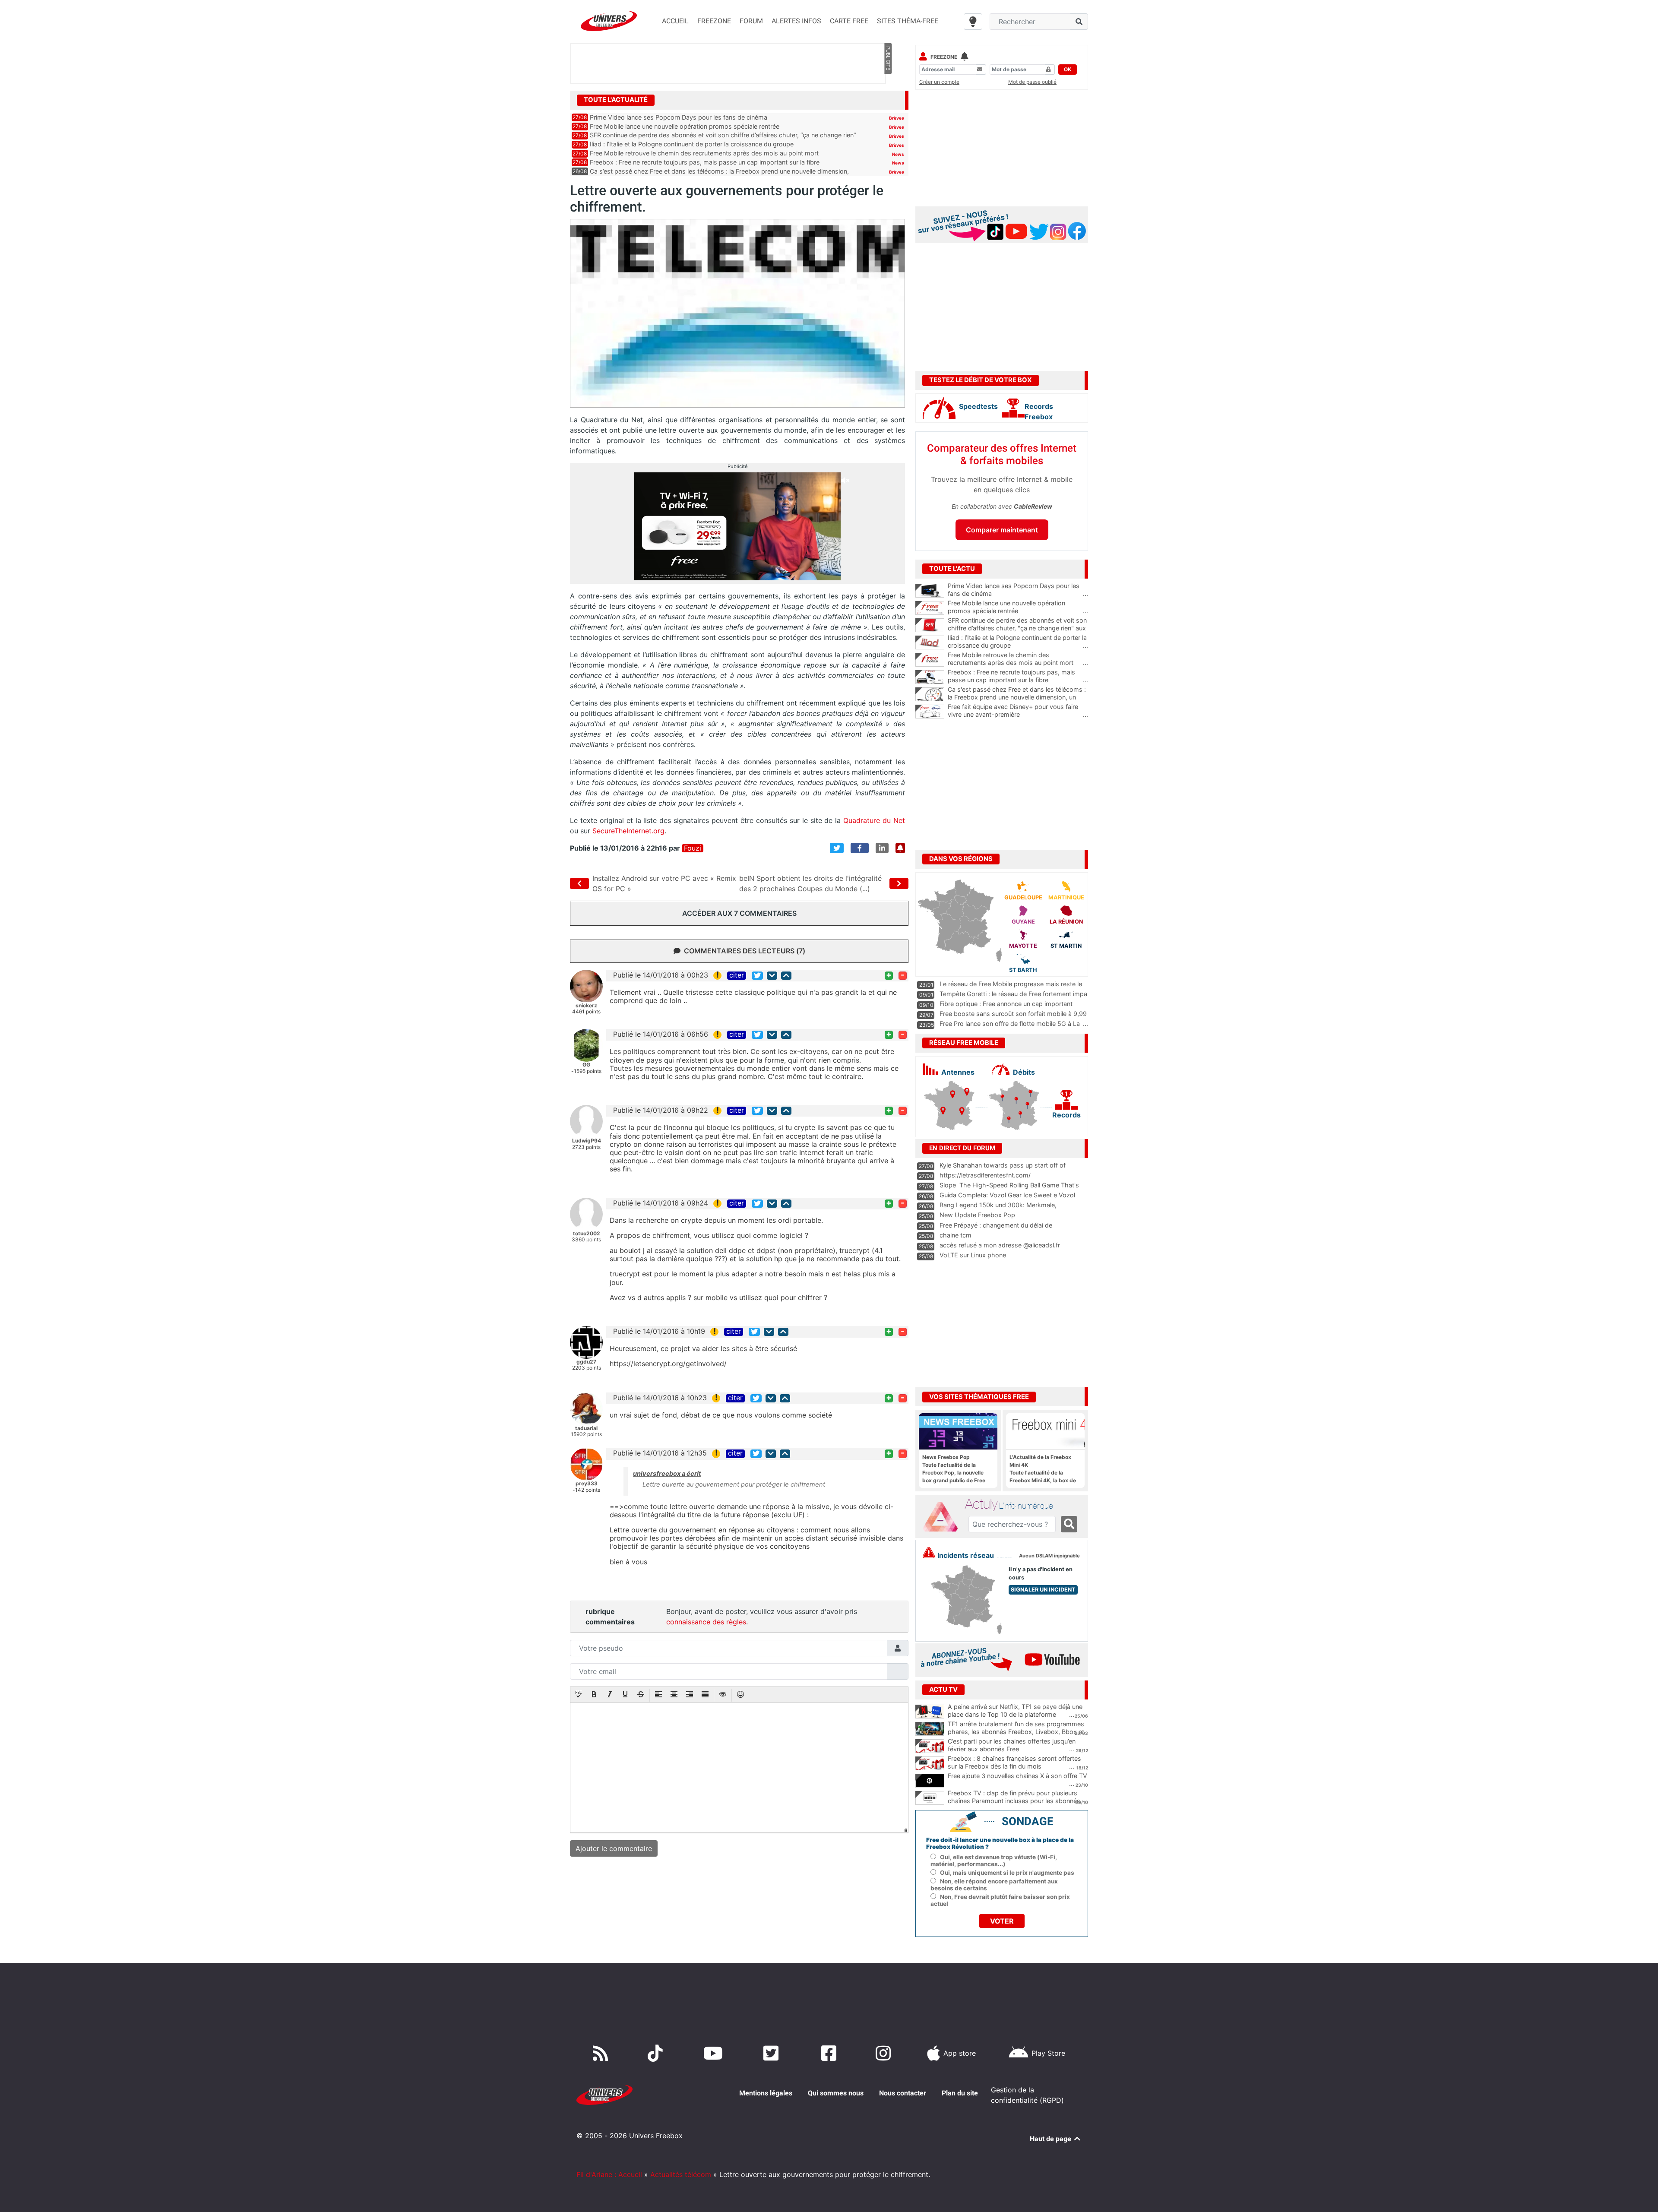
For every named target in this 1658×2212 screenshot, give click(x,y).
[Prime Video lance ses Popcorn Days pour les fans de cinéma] (930, 591)
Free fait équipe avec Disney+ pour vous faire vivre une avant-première (1018, 711)
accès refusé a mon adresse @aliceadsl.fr (1000, 1245)
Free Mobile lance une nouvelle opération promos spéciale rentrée (685, 126)
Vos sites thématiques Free (979, 1397)
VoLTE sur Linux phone (973, 1255)
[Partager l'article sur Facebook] (860, 848)
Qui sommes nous (836, 2093)
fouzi (693, 848)
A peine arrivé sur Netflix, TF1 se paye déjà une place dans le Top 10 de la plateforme (1015, 1711)
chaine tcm (956, 1235)
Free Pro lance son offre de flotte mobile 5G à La (1010, 1024)
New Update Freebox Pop (977, 1215)
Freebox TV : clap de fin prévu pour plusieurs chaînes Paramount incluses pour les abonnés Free (1014, 1801)
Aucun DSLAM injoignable (1049, 1556)
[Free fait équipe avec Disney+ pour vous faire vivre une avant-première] (930, 712)
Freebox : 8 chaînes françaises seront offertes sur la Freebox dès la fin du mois (1014, 1763)
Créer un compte (939, 82)
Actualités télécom (681, 2174)
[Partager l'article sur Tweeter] (837, 848)
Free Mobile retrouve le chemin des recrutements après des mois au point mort (704, 153)
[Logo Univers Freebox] (609, 21)
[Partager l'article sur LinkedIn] (882, 848)
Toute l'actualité (616, 100)
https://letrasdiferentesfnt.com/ (985, 1175)
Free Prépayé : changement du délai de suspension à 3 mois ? (996, 1229)
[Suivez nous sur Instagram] (885, 2053)
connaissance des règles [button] (706, 1622)
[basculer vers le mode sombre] (973, 22)
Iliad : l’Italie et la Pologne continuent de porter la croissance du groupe (692, 144)
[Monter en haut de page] (786, 976)
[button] (579, 1695)
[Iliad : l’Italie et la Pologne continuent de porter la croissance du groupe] (930, 642)
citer (737, 975)
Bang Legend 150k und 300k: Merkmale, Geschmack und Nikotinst (998, 1209)
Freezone (944, 57)
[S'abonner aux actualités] (900, 848)
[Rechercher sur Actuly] (1069, 1524)
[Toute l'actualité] (888, 99)
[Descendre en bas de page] (772, 976)
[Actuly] (944, 1517)
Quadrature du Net (874, 820)
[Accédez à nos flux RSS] (602, 2053)
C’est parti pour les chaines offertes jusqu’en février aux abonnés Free (1012, 1745)
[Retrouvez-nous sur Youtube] (715, 2053)
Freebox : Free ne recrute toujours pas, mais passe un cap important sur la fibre (705, 162)
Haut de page (1051, 2139)
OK (1068, 69)
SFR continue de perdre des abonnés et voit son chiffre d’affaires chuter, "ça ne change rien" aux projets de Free (1018, 628)
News (898, 154)
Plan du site (960, 2093)
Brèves (897, 118)
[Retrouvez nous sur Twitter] (773, 2053)
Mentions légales (766, 2093)
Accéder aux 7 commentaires (739, 913)
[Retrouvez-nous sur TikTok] (657, 2053)
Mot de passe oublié (1032, 82)
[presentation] (579, 1695)
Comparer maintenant (1002, 530)
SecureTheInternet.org (628, 831)
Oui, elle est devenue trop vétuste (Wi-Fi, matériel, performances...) (994, 1861)
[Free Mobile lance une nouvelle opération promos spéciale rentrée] (930, 608)
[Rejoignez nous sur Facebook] (831, 2053)
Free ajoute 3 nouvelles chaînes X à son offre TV (1017, 1776)
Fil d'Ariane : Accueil (609, 2174)
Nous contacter (903, 2093)
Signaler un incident (1043, 1590)
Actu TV (943, 1690)
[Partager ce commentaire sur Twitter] (757, 976)
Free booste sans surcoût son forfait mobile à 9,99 (1013, 1014)
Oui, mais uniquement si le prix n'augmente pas (1007, 1873)
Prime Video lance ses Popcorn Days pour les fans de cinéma (679, 117)
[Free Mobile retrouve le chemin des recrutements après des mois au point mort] (930, 660)
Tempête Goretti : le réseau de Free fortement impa (1013, 994)
